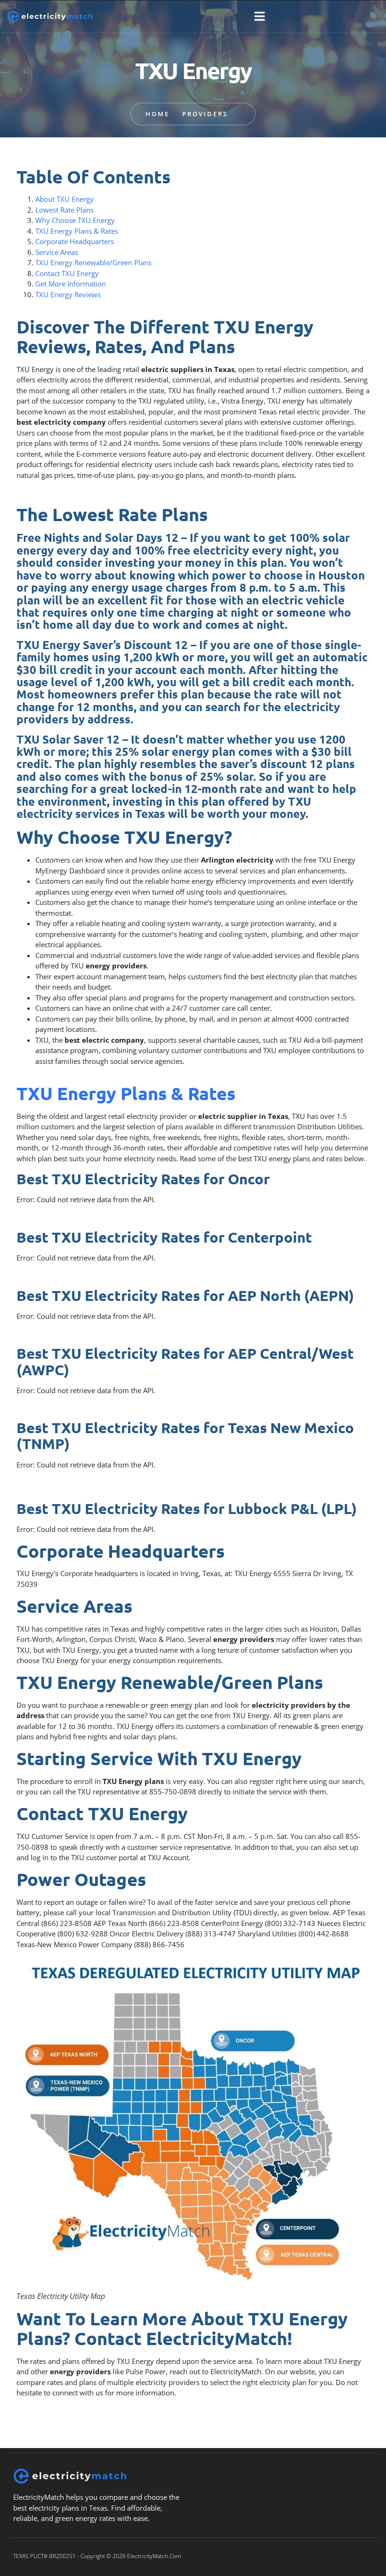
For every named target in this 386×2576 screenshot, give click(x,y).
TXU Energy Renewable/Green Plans (93, 262)
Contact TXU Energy (67, 273)
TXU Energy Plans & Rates (77, 231)
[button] (260, 16)
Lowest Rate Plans (64, 210)
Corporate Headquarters (75, 241)
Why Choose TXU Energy (75, 220)
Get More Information (71, 284)
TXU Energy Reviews (68, 294)
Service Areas (57, 252)
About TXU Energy (64, 199)
